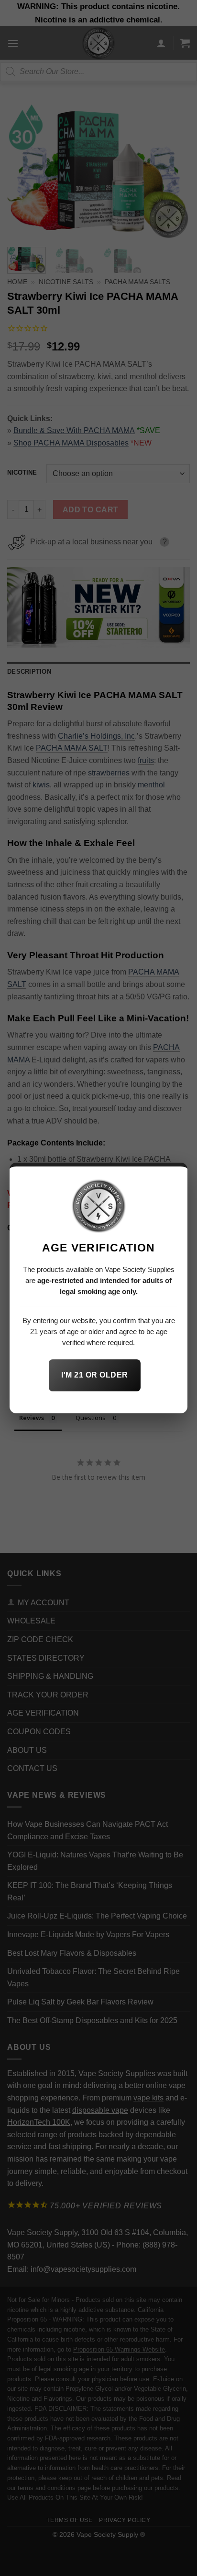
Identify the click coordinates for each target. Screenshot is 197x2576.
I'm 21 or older (94, 1375)
